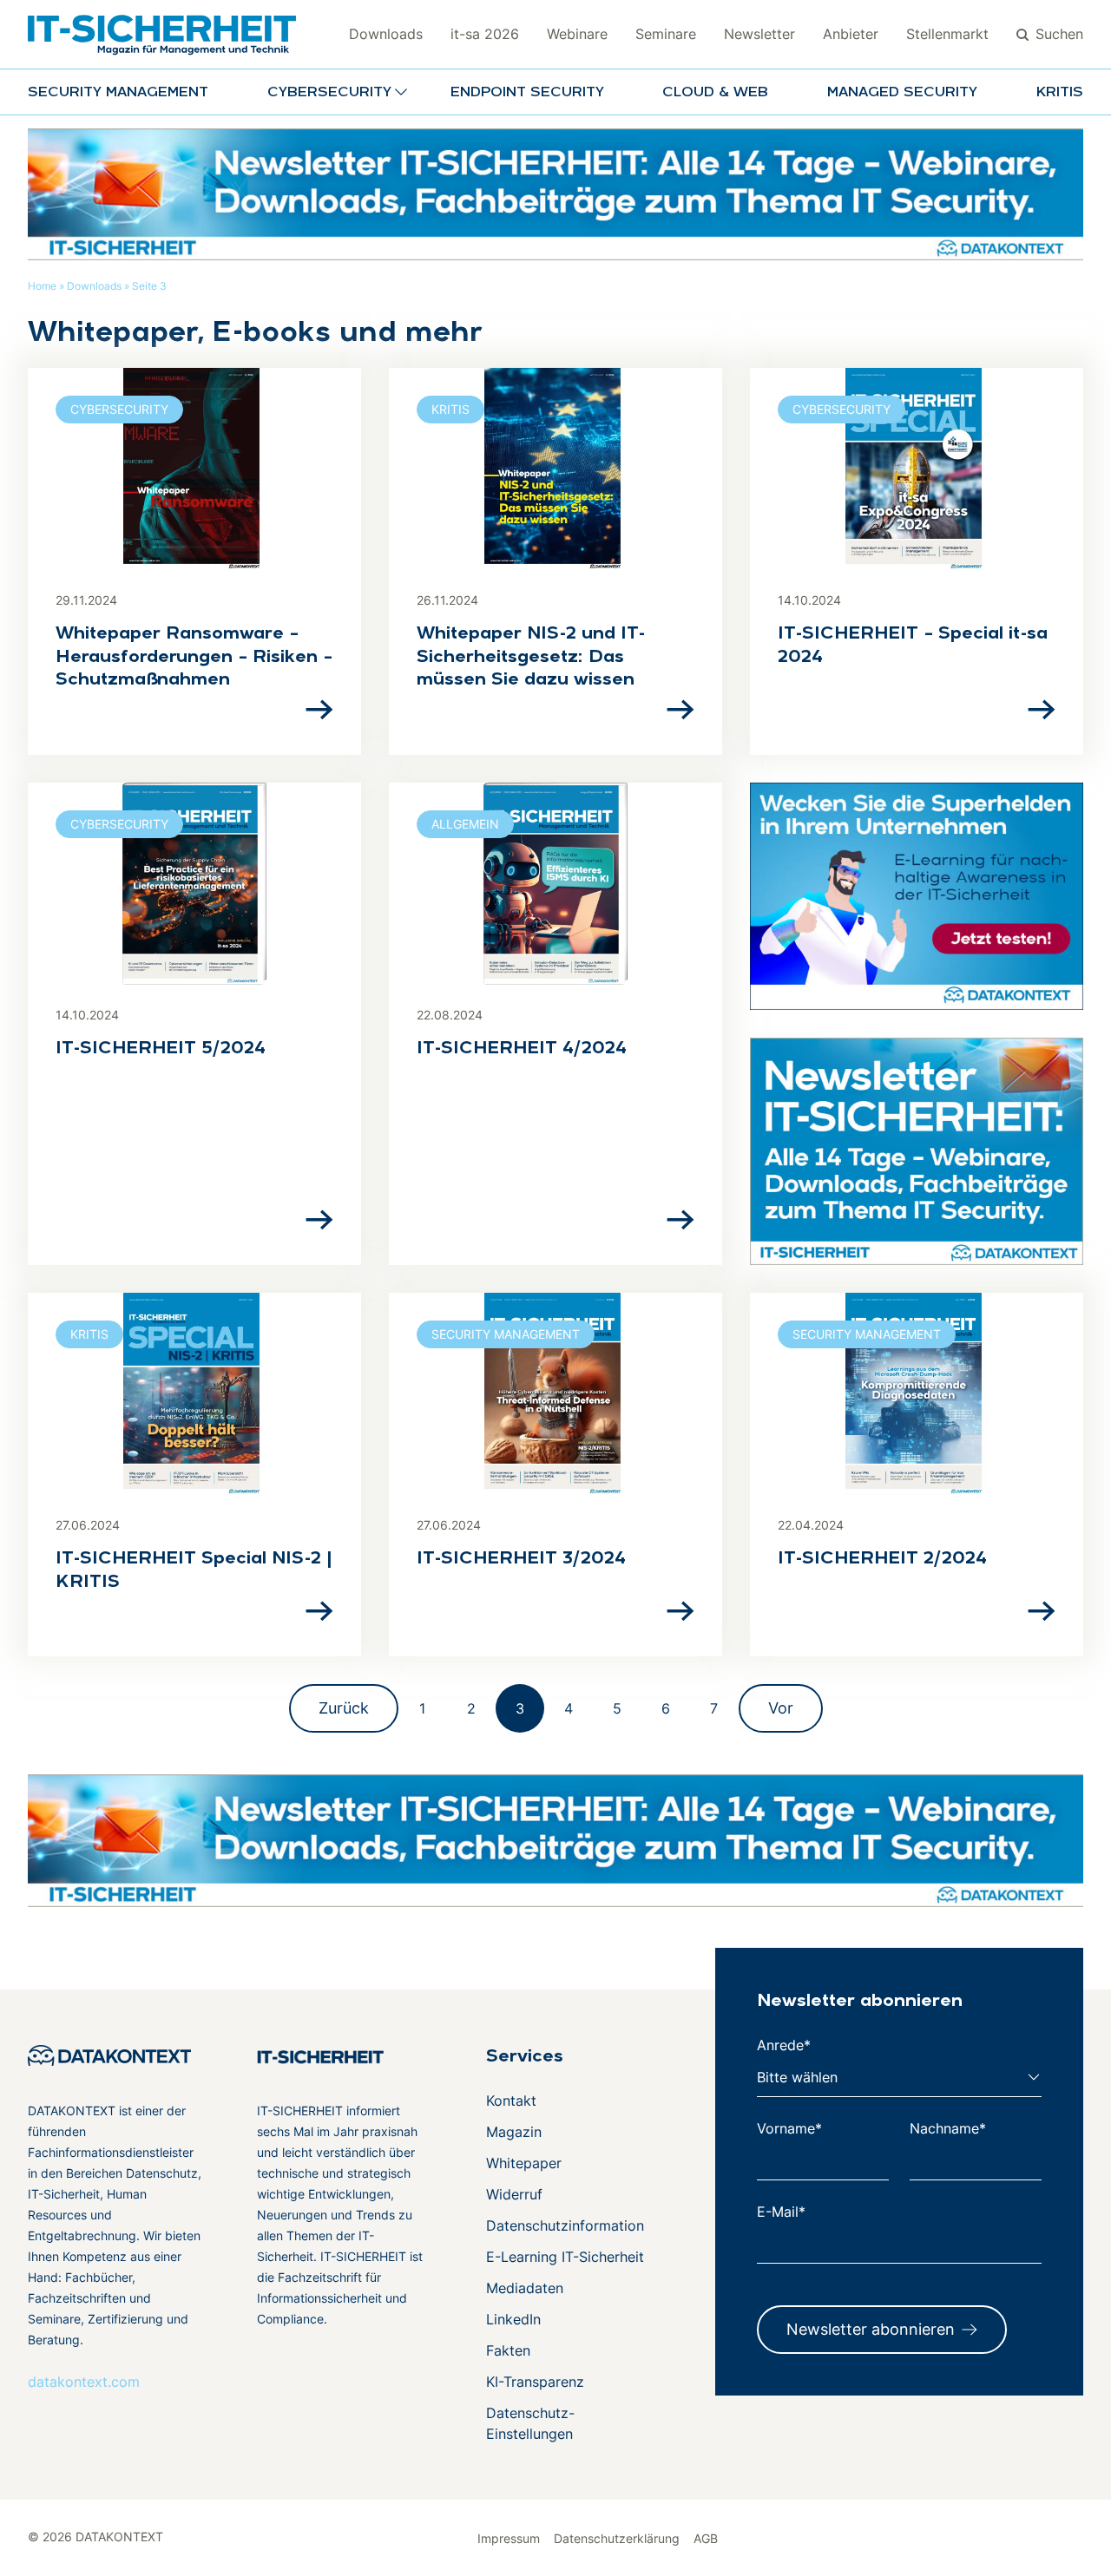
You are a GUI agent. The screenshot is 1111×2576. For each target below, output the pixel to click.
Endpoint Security (527, 93)
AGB (706, 2538)
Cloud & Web (715, 93)
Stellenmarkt (947, 34)
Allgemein (465, 824)
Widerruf (514, 2194)
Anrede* (784, 2045)
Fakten (508, 2350)
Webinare (577, 34)
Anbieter (851, 34)
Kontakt (511, 2101)
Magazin (514, 2132)
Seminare (666, 34)
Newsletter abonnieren (871, 2329)
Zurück (344, 1708)
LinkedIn (513, 2319)
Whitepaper (524, 2163)
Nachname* (948, 2128)
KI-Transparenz (535, 2382)
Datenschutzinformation (565, 2225)
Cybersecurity (119, 409)
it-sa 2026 (485, 34)
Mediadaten (525, 2288)
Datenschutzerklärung (617, 2538)
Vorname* (789, 2128)
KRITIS (1060, 93)
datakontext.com (84, 2382)
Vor (781, 1708)
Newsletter (759, 34)
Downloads (386, 34)
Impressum (509, 2538)
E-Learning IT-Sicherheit (565, 2257)
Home (42, 286)
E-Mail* (781, 2212)
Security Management (118, 93)
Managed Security (902, 93)
